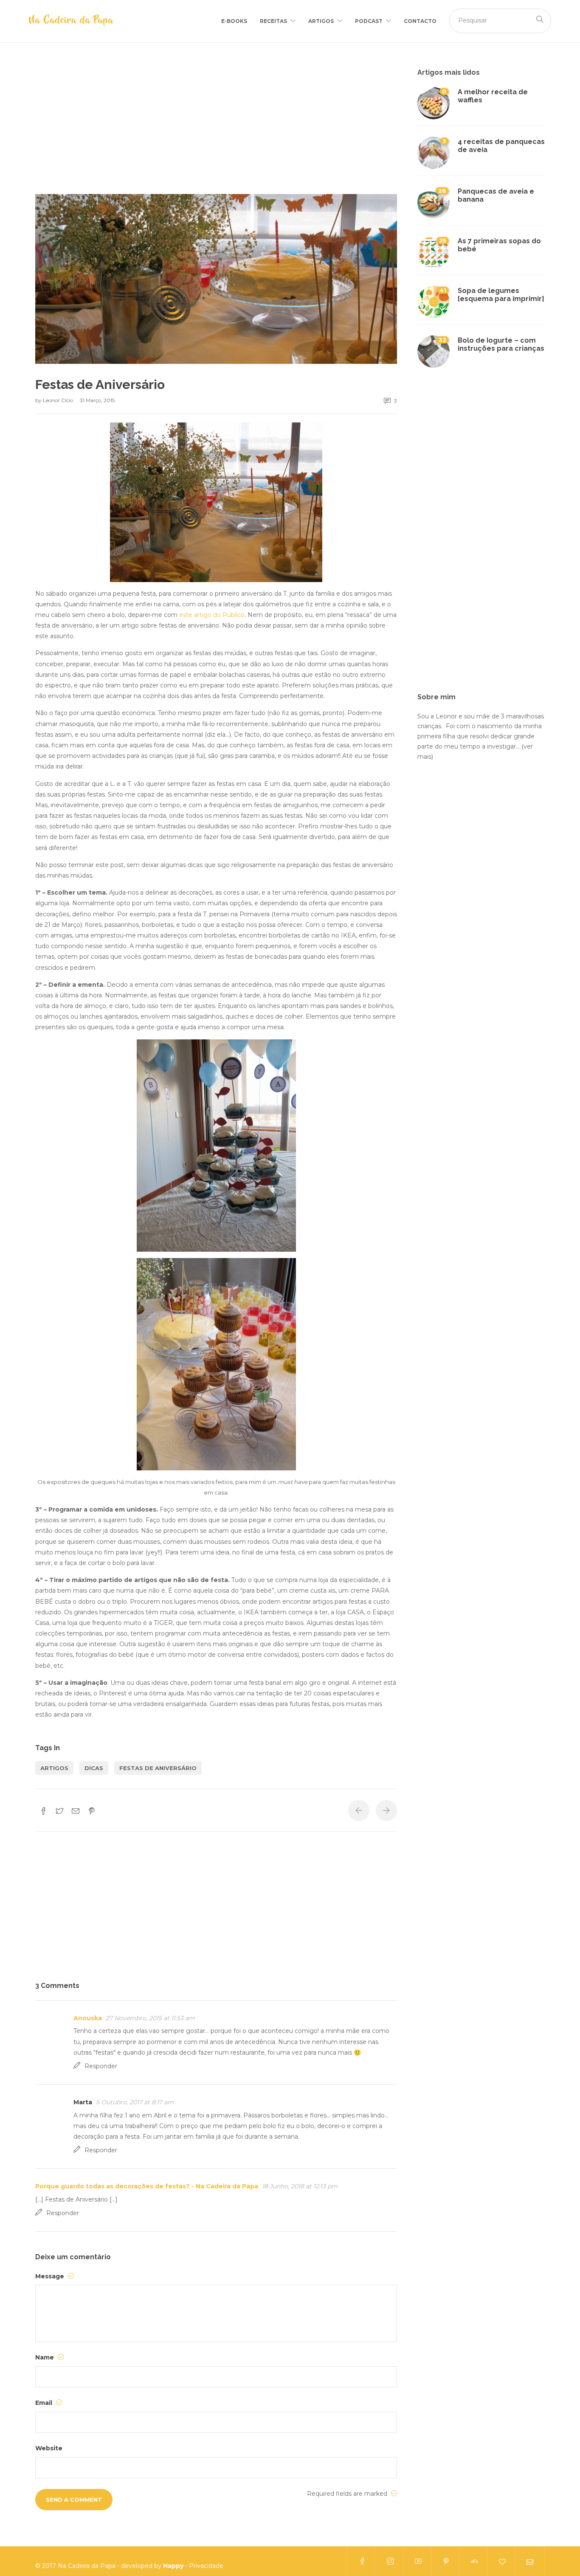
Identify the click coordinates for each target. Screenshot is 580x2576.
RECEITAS (273, 21)
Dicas (94, 1768)
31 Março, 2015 (97, 400)
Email (45, 2403)
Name (45, 2357)
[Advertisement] (216, 131)
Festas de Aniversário (158, 1768)
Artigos (54, 1768)
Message (51, 2276)
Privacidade (206, 2566)
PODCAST (369, 21)
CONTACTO (420, 21)
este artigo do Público (212, 615)
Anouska (88, 2018)
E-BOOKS (234, 21)
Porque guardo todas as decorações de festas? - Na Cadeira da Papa (147, 2186)
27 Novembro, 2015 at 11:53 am (150, 2018)
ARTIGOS (321, 21)
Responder (101, 2066)
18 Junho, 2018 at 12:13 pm (300, 2186)
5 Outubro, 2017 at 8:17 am (135, 2102)
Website (49, 2448)
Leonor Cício (59, 400)
